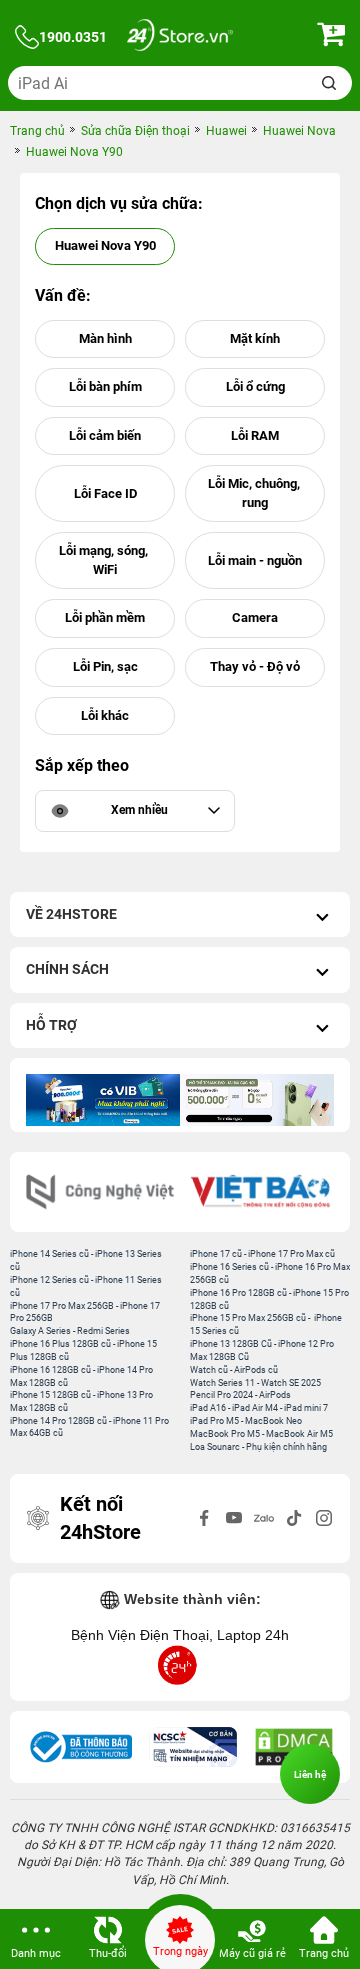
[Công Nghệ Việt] (100, 1192)
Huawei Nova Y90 (105, 245)
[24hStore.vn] (180, 37)
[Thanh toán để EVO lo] (257, 1099)
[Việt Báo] (260, 1192)
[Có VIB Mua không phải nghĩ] (103, 1099)
